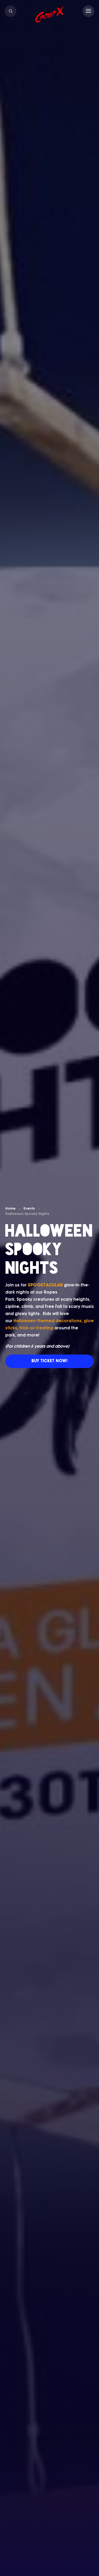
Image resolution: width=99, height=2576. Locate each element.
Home (10, 1209)
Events (29, 1209)
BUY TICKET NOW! (49, 1361)
